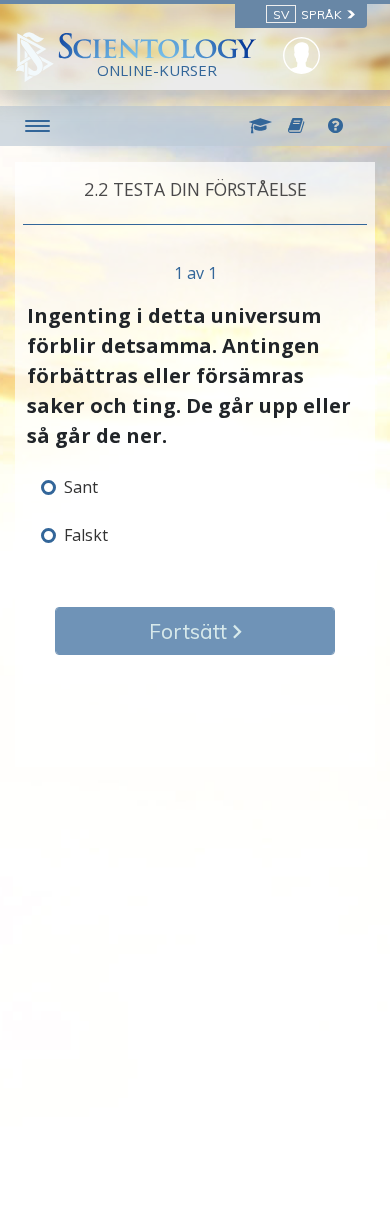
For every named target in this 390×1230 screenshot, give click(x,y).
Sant (81, 487)
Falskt (86, 535)
